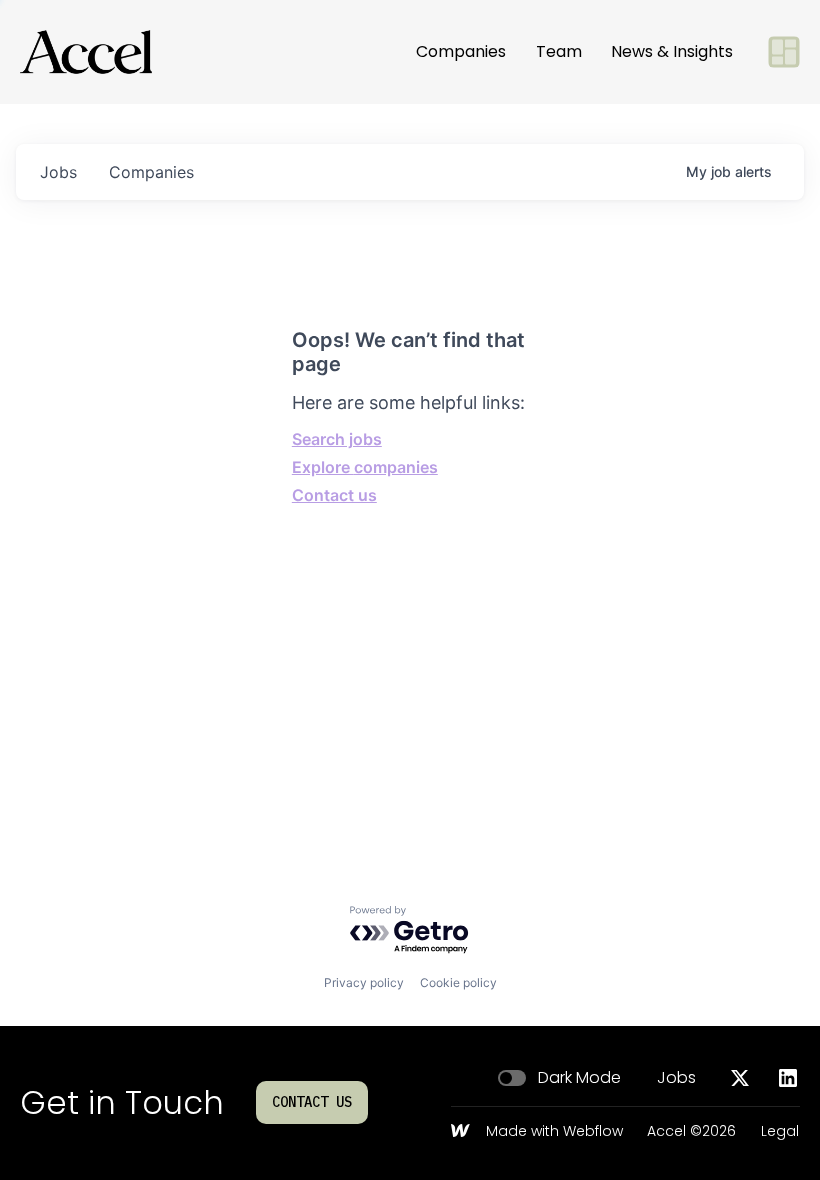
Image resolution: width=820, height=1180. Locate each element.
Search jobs (337, 439)
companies (151, 172)
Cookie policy (458, 982)
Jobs (676, 1078)
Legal (780, 1132)
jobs (58, 172)
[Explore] (784, 52)
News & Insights (672, 51)
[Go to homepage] (86, 52)
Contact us (334, 495)
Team (559, 51)
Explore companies (365, 467)
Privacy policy (364, 982)
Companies (461, 51)
